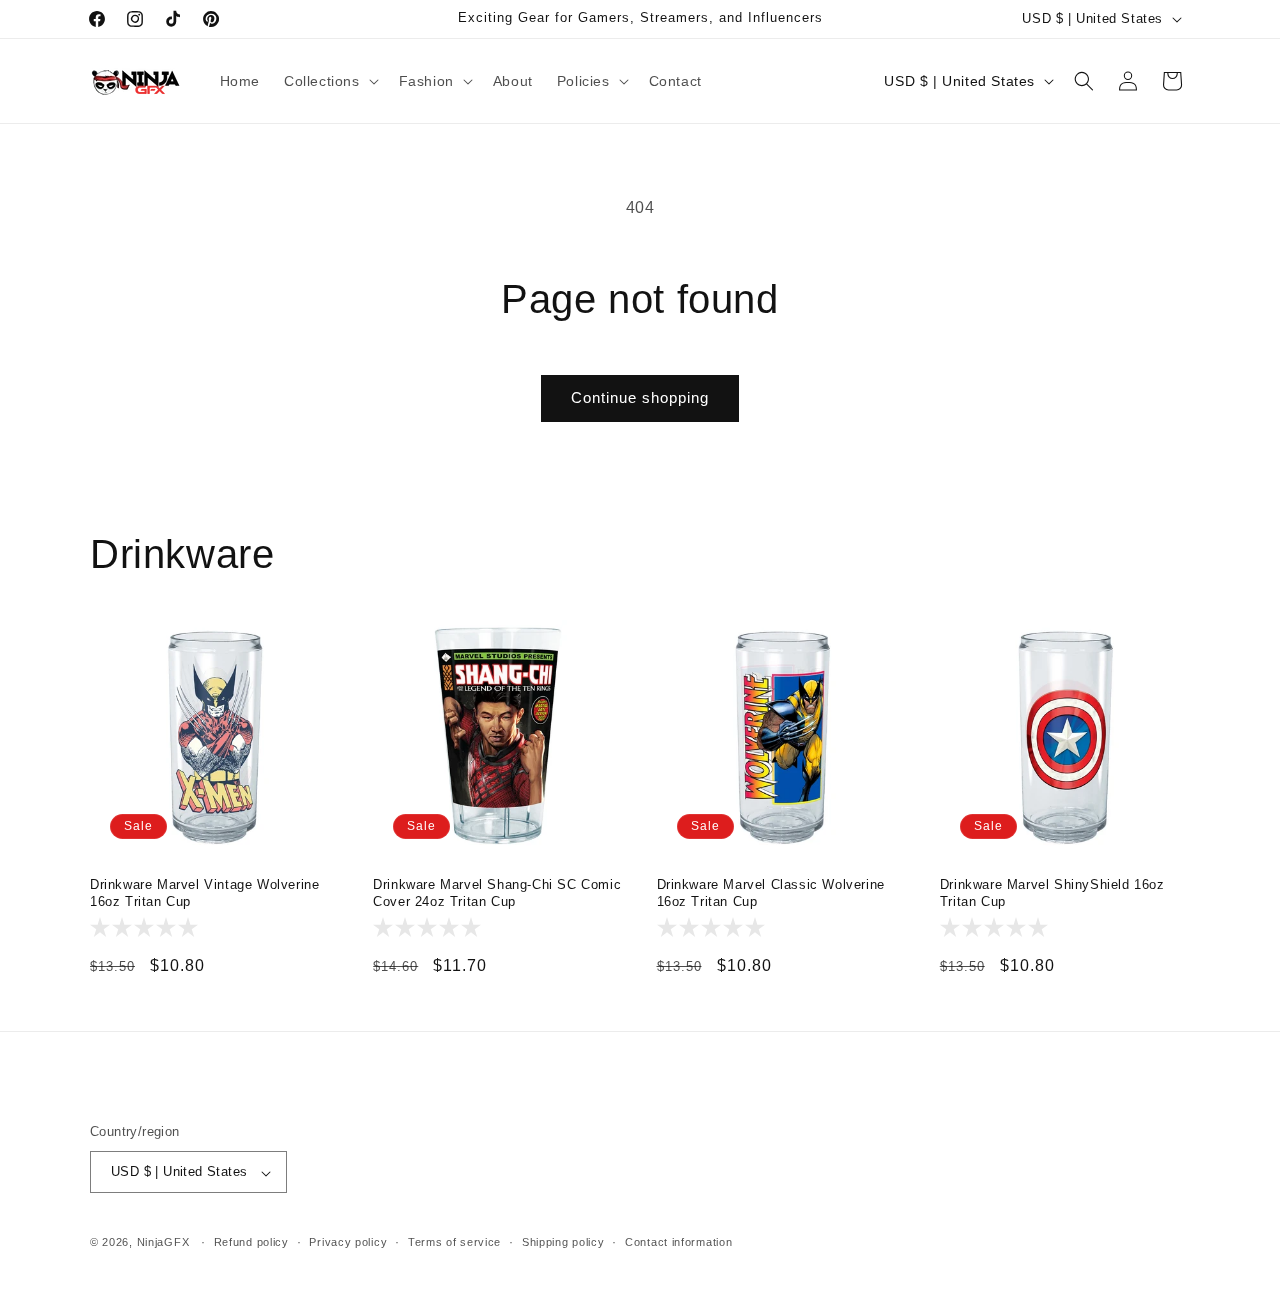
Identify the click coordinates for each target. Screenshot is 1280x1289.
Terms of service (454, 1242)
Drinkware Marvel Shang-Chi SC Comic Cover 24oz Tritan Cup (497, 893)
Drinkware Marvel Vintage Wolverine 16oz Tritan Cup (204, 893)
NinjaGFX (163, 1243)
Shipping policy (563, 1242)
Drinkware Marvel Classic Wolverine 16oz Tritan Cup (771, 893)
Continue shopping (640, 397)
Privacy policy (348, 1242)
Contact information (678, 1242)
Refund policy (251, 1242)
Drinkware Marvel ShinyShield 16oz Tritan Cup (1052, 893)
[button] (329, 81)
